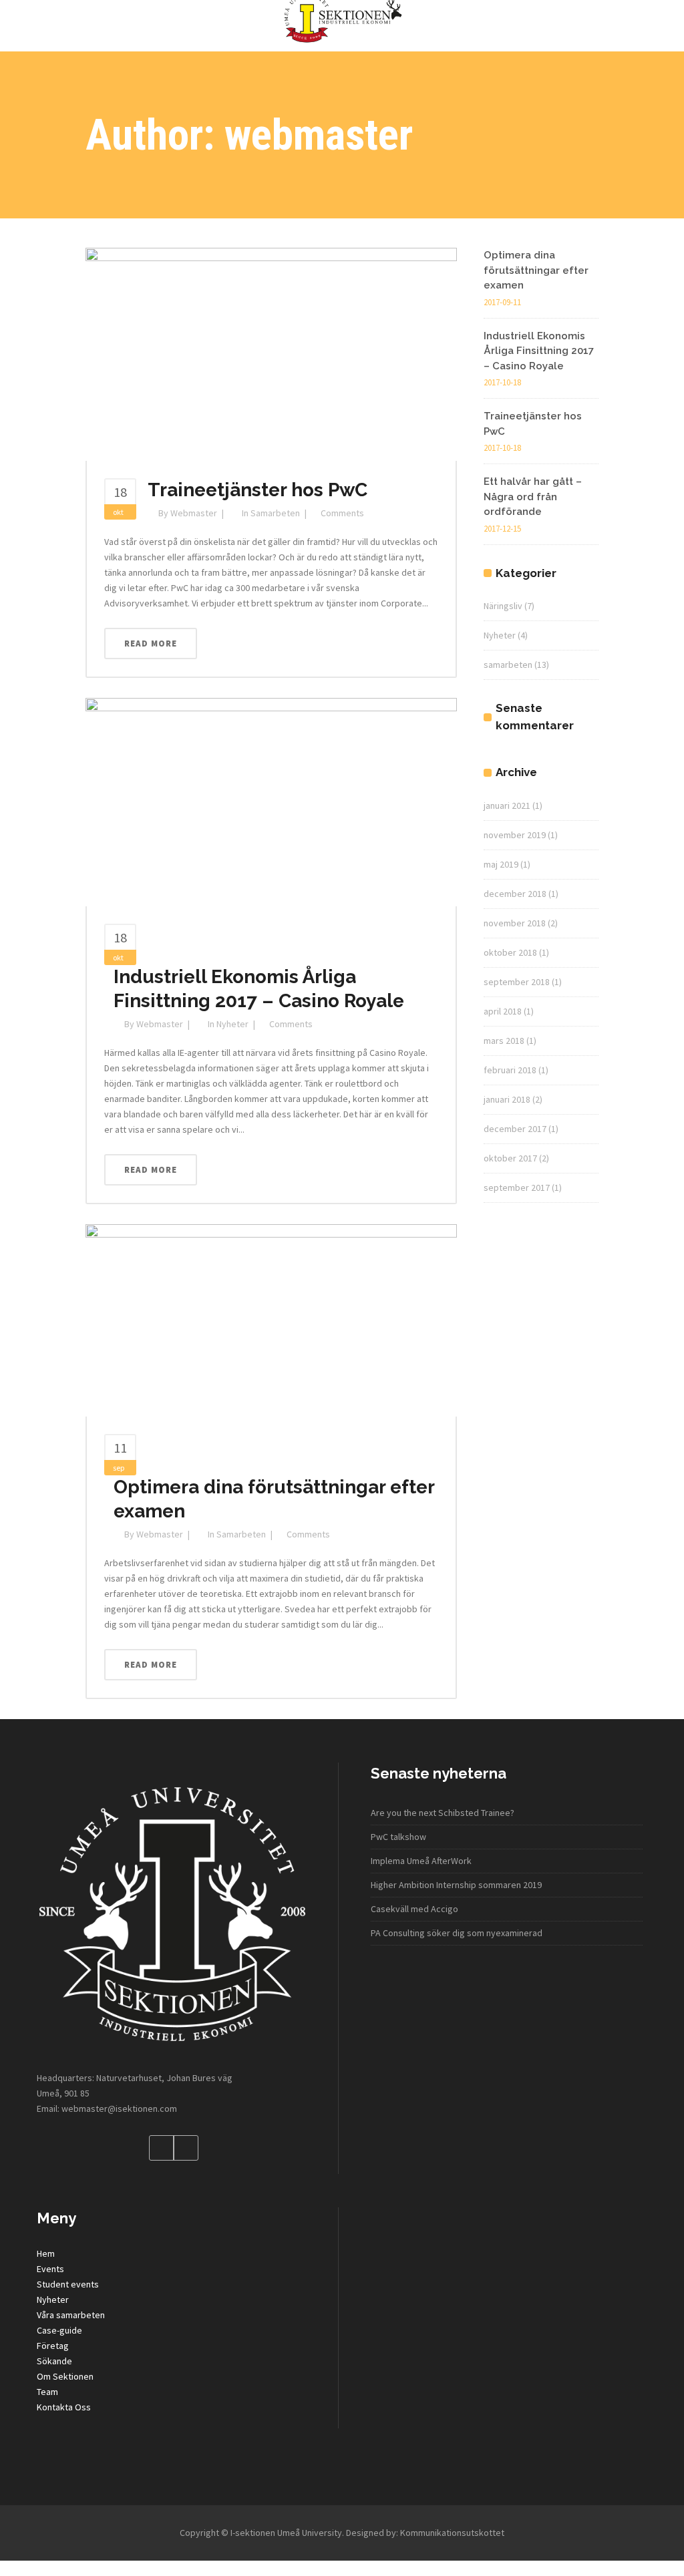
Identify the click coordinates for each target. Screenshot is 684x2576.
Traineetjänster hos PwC (258, 490)
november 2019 (515, 835)
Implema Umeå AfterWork (421, 1861)
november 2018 (515, 923)
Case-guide (59, 2330)
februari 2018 (510, 1070)
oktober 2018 (510, 952)
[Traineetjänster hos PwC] (271, 353)
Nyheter (232, 1024)
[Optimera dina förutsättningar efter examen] (271, 1320)
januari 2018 (507, 1099)
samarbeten (275, 513)
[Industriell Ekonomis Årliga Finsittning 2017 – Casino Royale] (271, 801)
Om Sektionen (65, 2376)
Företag (53, 2346)
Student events (68, 2284)
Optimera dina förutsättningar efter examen (536, 270)
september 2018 (517, 982)
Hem (46, 2253)
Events (50, 2269)
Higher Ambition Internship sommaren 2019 (456, 1885)
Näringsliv (503, 606)
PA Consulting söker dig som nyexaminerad (457, 1933)
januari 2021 (507, 805)
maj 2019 (501, 864)
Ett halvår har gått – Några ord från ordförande (533, 497)
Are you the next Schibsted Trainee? (443, 1813)
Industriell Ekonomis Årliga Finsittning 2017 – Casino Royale (539, 351)
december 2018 (515, 894)
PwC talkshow (398, 1837)
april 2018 (503, 1011)
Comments (342, 513)
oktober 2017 (510, 1158)
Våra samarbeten (71, 2315)
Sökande (54, 2361)
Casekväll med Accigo (414, 1909)
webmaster (194, 513)
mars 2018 (504, 1041)
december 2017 (515, 1129)
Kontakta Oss (64, 2407)
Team (47, 2392)
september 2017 (517, 1187)
